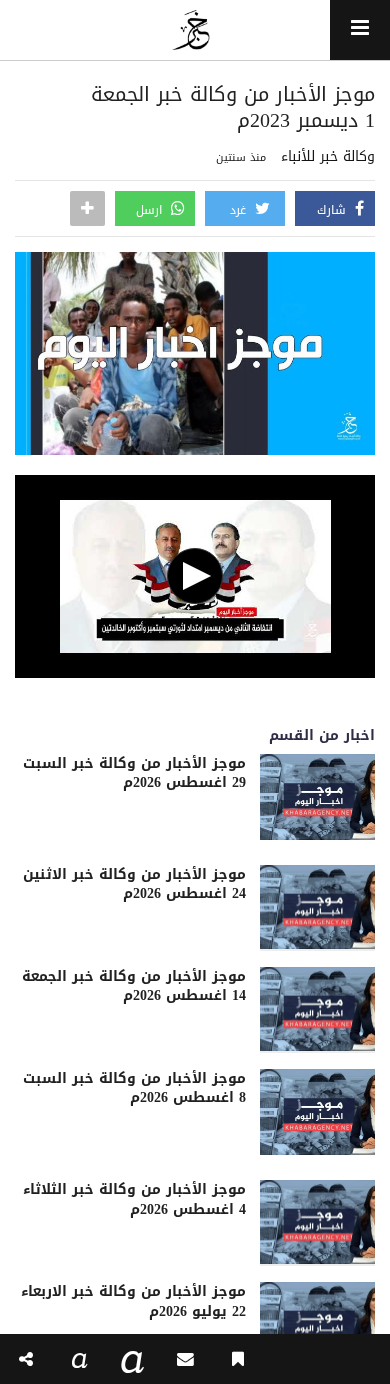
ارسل (151, 210)
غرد (240, 210)
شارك (333, 210)
